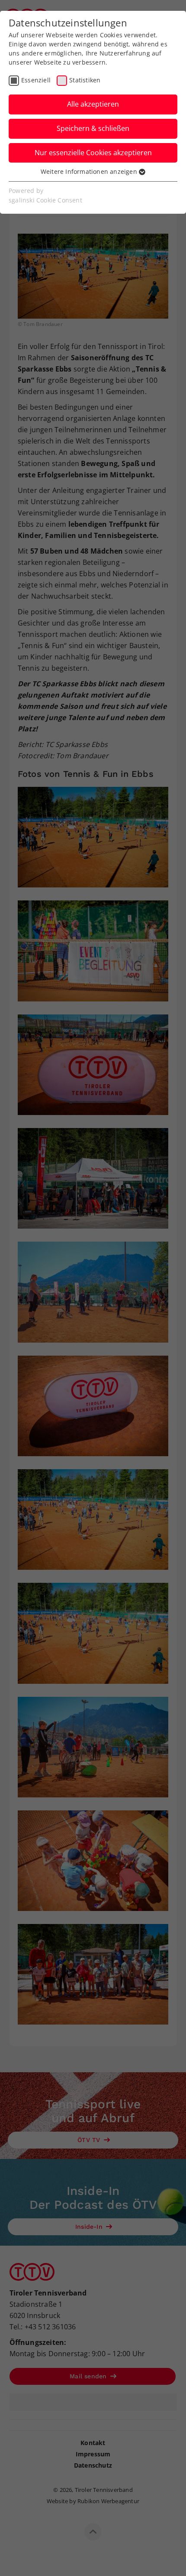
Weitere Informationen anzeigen (90, 171)
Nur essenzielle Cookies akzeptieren (93, 153)
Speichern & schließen (93, 128)
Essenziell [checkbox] (36, 80)
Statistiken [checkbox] (85, 80)
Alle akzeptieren (93, 104)
